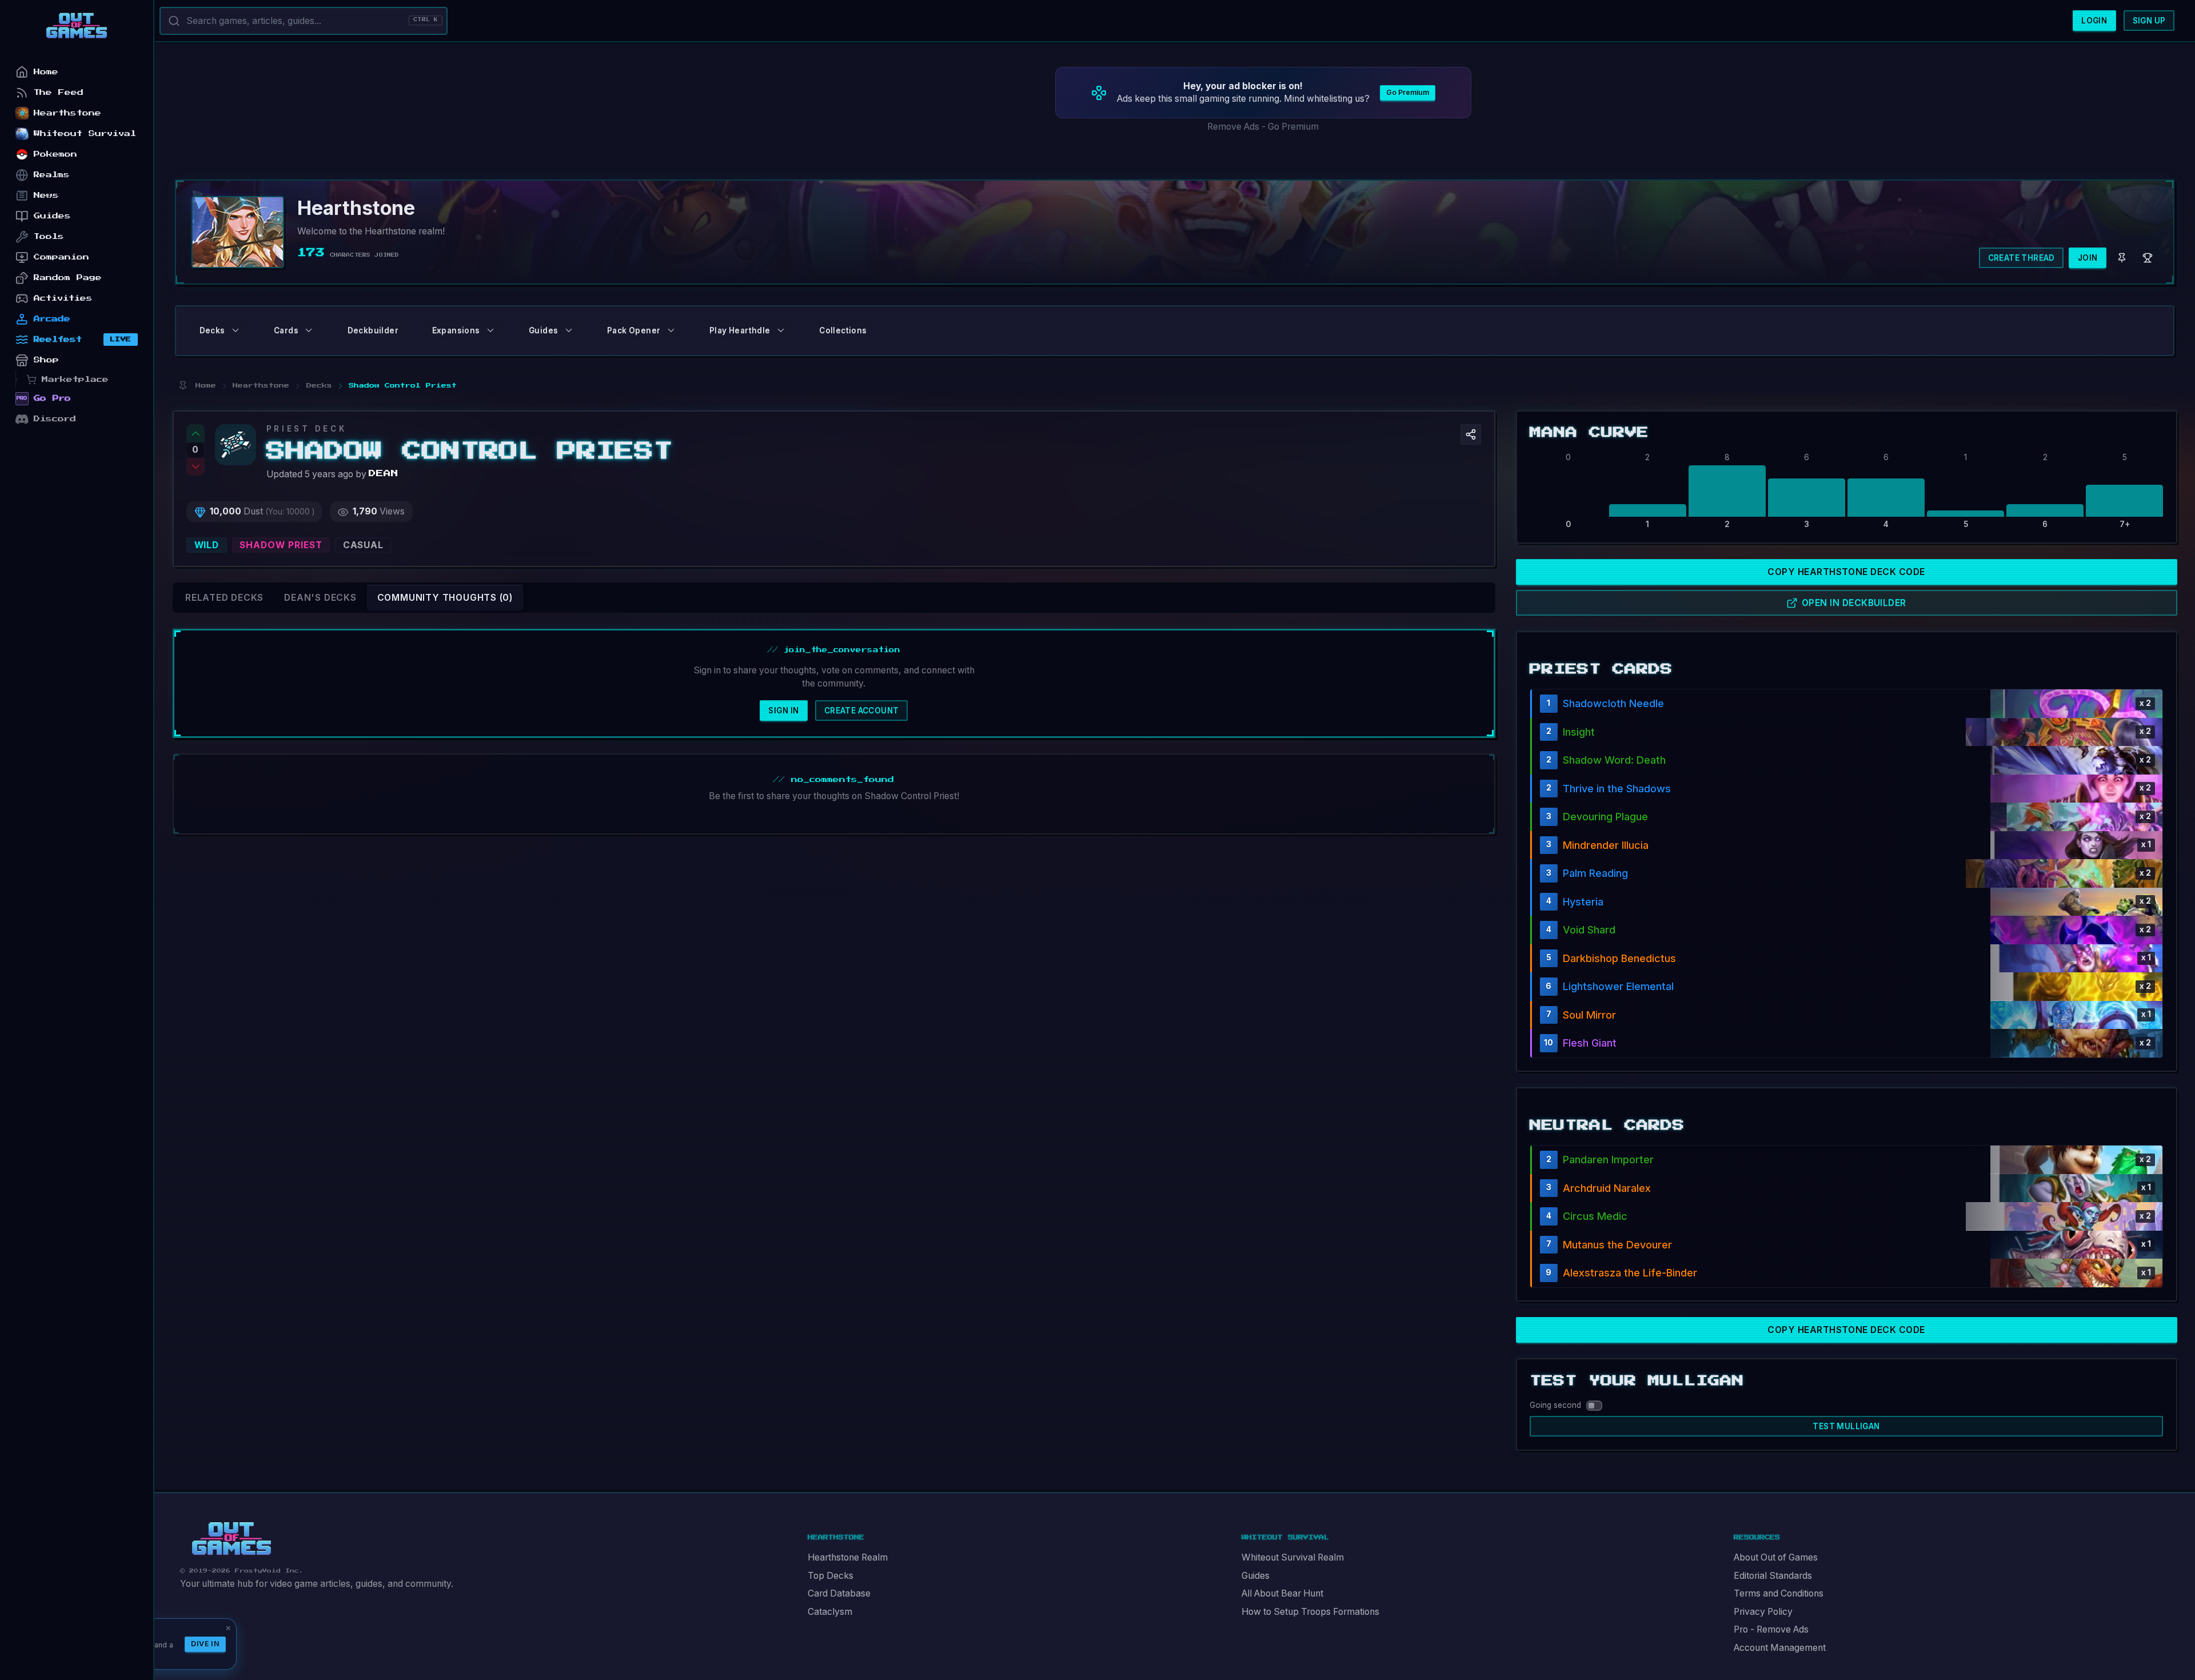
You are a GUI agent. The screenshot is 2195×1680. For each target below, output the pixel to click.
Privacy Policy (1763, 1612)
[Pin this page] (183, 386)
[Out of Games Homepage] (232, 1539)
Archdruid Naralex (1607, 1188)
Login (2094, 21)
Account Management (1780, 1648)
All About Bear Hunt (1282, 1593)
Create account (862, 711)
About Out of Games (1776, 1557)
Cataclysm (830, 1612)
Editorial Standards (1773, 1576)
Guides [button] (543, 330)
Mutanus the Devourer (1617, 1245)
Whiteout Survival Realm (1293, 1557)
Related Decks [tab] (224, 598)
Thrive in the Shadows (1617, 789)
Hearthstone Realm (848, 1557)
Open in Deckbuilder (1854, 603)
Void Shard (1589, 930)
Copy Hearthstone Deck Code (1846, 572)
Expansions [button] (456, 330)
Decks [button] (212, 330)
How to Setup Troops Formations (1310, 1612)
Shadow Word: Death (1614, 760)
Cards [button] (286, 330)
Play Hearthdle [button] (740, 330)
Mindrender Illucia (1606, 845)
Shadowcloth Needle (1613, 703)
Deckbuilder (373, 330)
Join (2088, 258)
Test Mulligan (1846, 1426)
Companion (61, 257)
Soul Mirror (1589, 1015)
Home (46, 72)
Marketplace (75, 379)
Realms (52, 175)
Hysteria (1583, 902)
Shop (46, 360)
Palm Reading (1595, 873)
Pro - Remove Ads (1771, 1629)
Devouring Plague (1605, 817)
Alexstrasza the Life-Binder (1630, 1273)
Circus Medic (1595, 1216)
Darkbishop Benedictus (1619, 958)
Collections (843, 330)
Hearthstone (67, 113)
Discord (55, 419)
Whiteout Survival (85, 133)
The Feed (59, 92)
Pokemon (55, 154)
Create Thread (2022, 258)
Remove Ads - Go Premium (1263, 127)
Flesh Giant (1590, 1043)
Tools (49, 236)
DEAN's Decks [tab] (320, 598)
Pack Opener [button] (634, 330)
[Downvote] (195, 467)
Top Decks (831, 1576)
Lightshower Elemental (1618, 986)
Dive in (205, 1644)
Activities (63, 298)
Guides (1256, 1576)
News (46, 195)
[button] (1471, 434)
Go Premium (1408, 92)
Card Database (839, 1593)
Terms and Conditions (1779, 1593)
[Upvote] (195, 433)
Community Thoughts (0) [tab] (445, 598)
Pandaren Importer (1608, 1160)
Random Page (68, 278)
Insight (1579, 732)
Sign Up (2149, 21)
